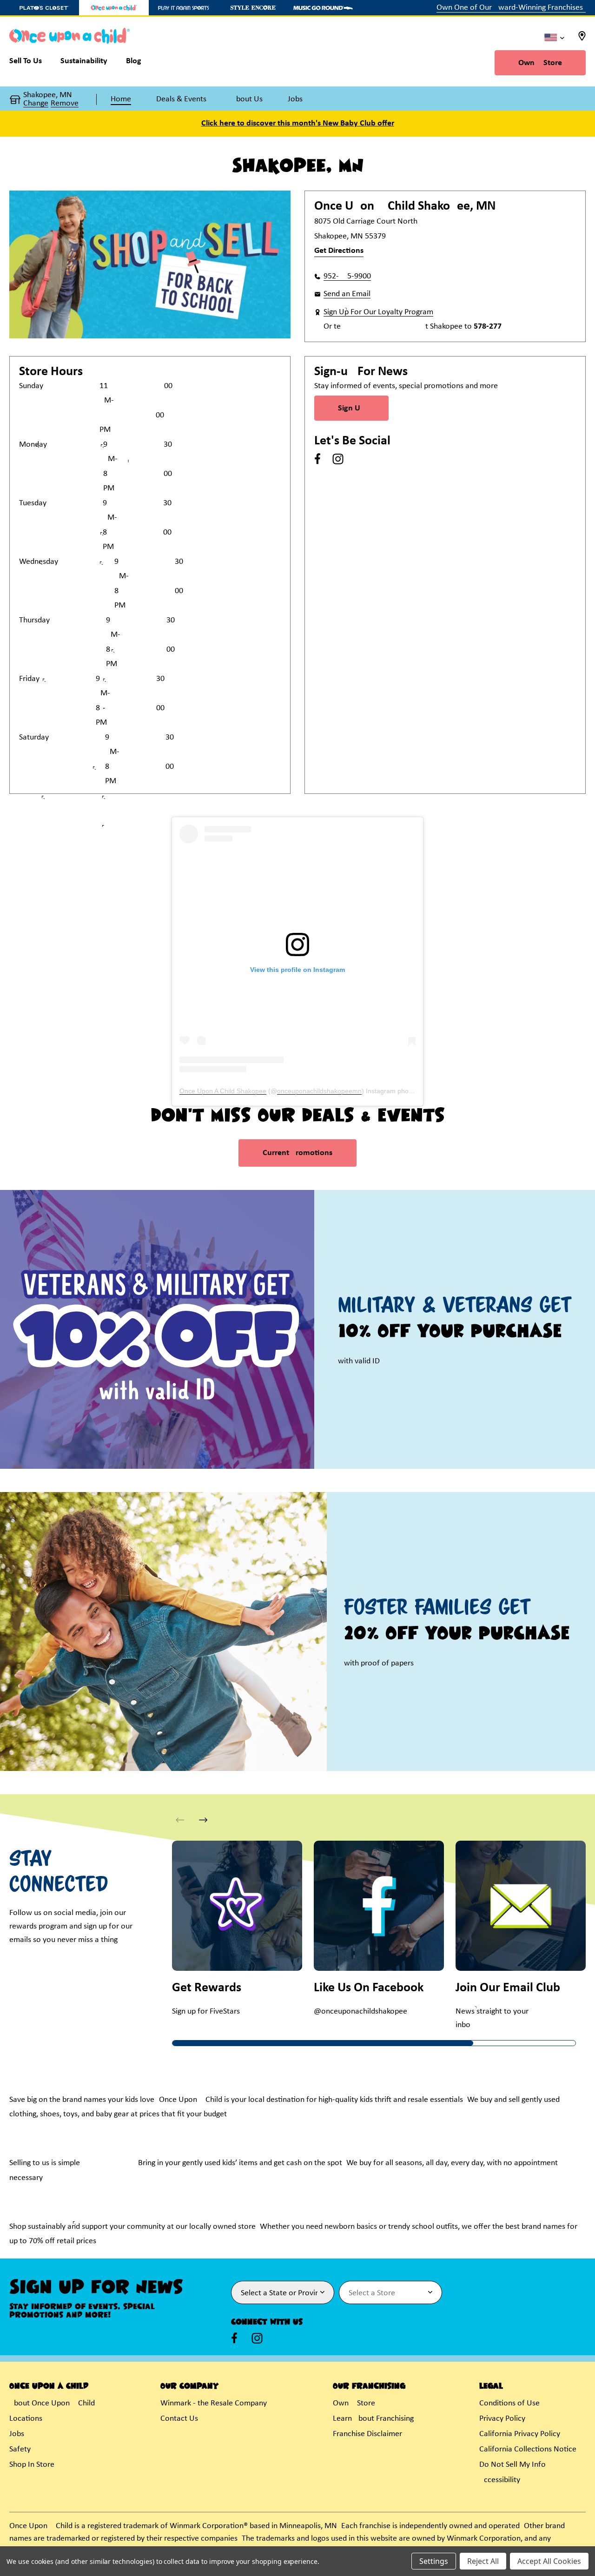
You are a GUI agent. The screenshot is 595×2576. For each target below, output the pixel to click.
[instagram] (338, 459)
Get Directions (339, 251)
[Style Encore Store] (253, 8)
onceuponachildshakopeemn (319, 1091)
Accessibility (500, 2480)
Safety (20, 2449)
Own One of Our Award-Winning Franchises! (511, 8)
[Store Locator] (582, 39)
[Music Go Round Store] (323, 8)
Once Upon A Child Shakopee (223, 1091)
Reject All (483, 2561)
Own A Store (540, 63)
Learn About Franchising (373, 2419)
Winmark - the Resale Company (214, 2403)
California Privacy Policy (520, 2434)
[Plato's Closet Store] (44, 8)
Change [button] (36, 104)
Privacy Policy (502, 2419)
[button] (203, 1820)
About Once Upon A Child (52, 2403)
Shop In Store (32, 2465)
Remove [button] (65, 104)
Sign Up (351, 408)
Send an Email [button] (347, 294)
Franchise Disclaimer (367, 2434)
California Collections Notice (528, 2449)
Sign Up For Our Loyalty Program (378, 312)
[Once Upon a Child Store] (114, 8)
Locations (26, 2419)
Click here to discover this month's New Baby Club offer (298, 123)
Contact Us (179, 2419)
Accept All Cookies (549, 2561)
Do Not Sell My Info (512, 2465)
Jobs (17, 2434)
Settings (434, 2561)
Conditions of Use (509, 2403)
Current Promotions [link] (297, 1153)
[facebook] (317, 459)
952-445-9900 (347, 276)
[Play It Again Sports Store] (184, 8)
